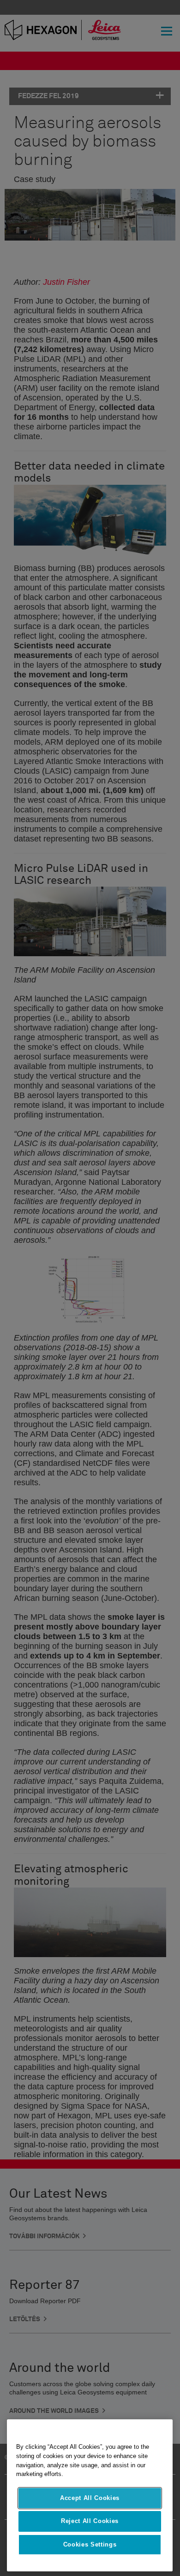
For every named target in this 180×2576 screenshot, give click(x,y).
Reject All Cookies (90, 2521)
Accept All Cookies (90, 2498)
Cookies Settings (90, 2544)
